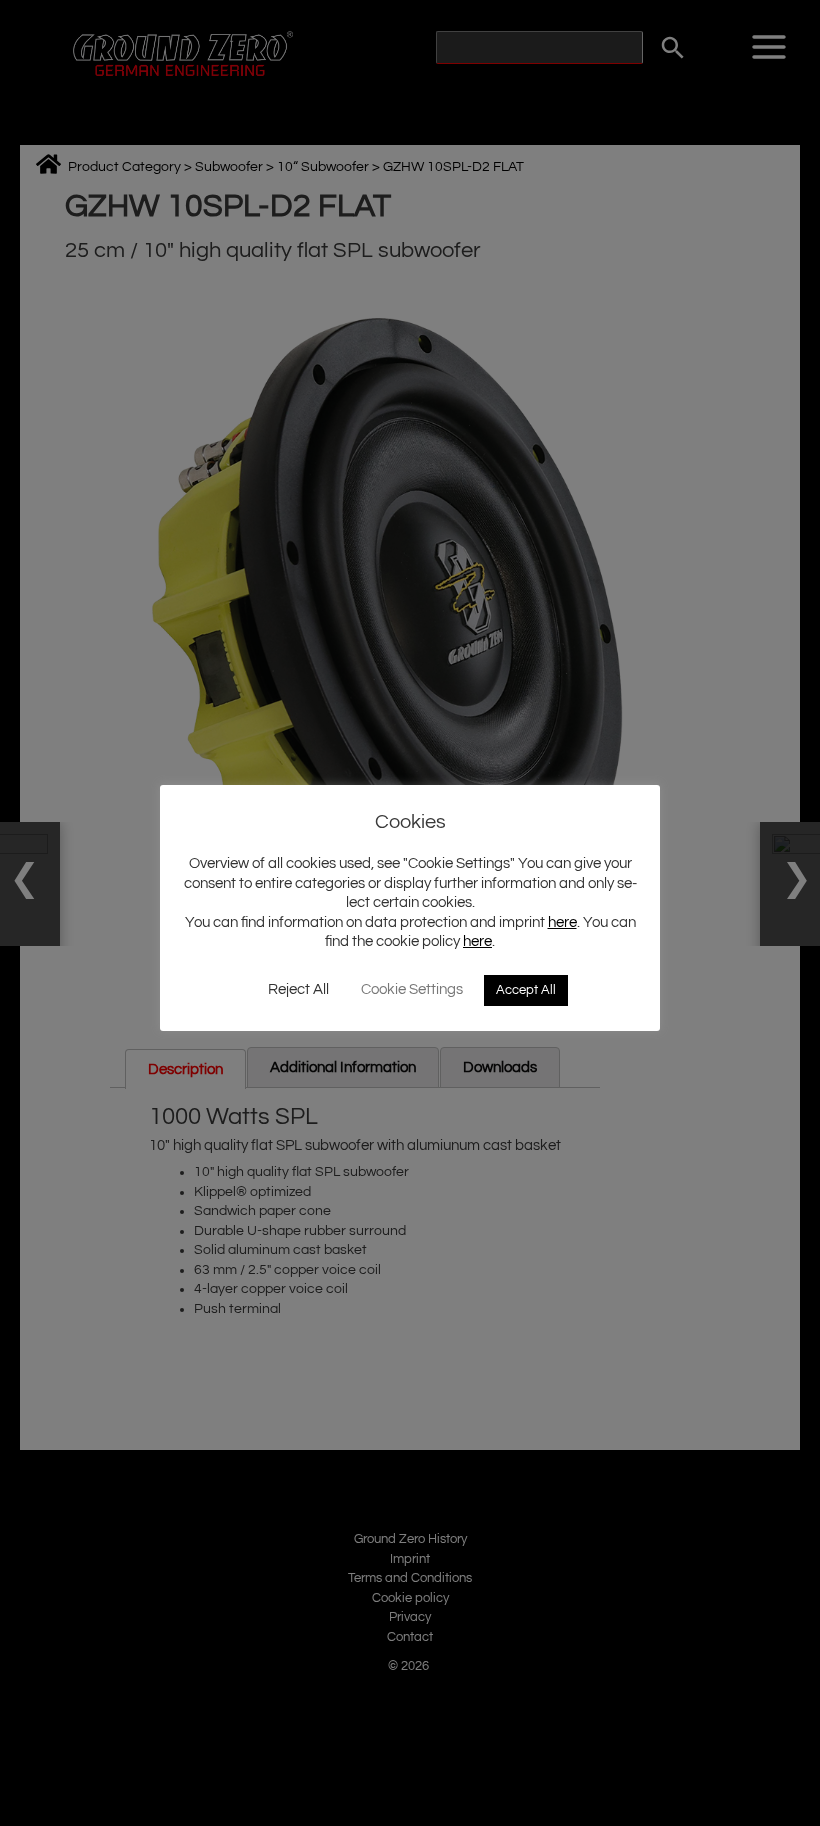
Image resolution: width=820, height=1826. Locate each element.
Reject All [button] (298, 989)
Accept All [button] (526, 990)
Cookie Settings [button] (412, 989)
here (562, 922)
